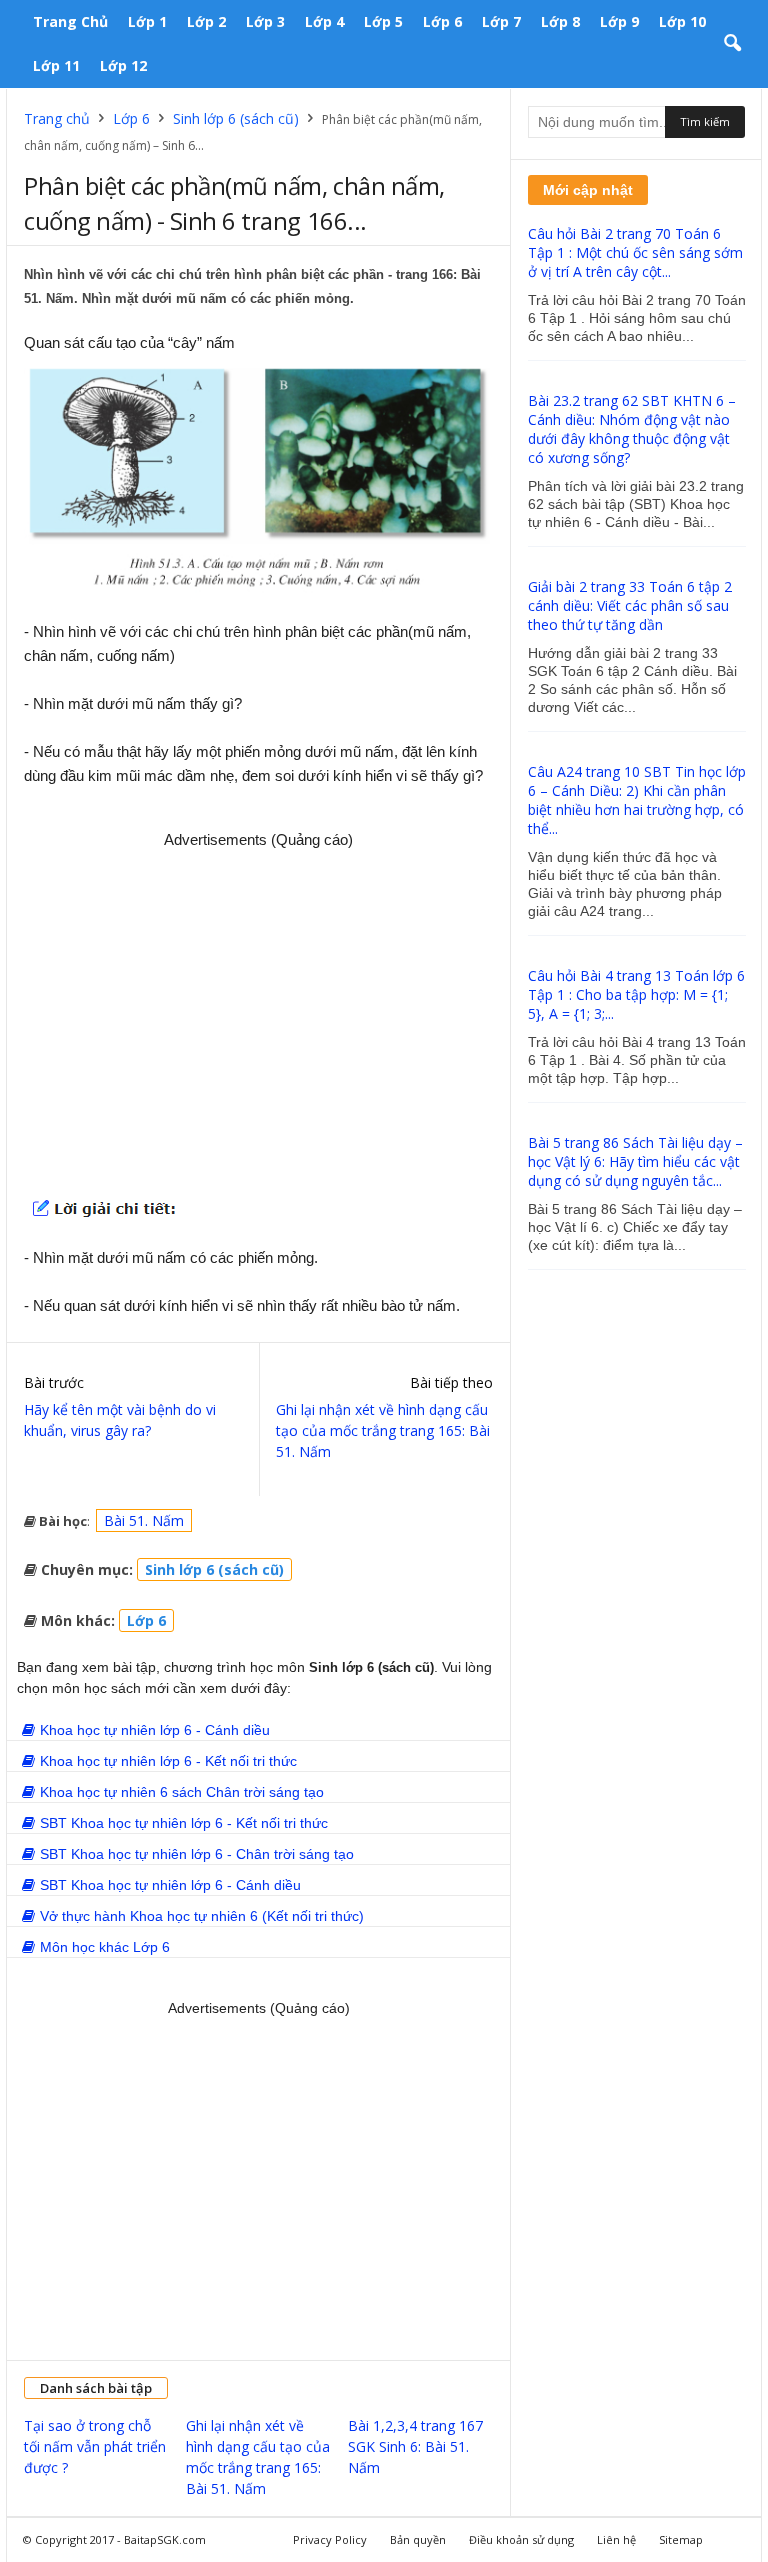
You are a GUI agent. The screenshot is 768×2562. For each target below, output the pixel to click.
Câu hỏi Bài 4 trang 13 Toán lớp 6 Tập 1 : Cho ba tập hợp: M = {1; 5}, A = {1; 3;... (636, 994)
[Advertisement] (258, 1016)
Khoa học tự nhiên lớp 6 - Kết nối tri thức (168, 1761)
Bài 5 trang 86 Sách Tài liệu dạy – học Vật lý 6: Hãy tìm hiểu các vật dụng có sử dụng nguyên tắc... (635, 1161)
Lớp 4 (324, 21)
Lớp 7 (501, 21)
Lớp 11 (56, 65)
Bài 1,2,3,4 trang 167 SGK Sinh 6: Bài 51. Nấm (415, 2446)
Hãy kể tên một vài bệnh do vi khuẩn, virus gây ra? (120, 1420)
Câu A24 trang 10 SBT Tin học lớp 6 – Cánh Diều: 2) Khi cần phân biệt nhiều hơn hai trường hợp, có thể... (637, 800)
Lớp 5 (383, 21)
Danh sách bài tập (96, 2388)
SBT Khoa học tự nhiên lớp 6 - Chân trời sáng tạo (197, 1854)
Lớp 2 (206, 21)
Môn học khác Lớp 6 (105, 1947)
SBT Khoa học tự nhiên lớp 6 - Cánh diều (170, 1885)
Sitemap (681, 2539)
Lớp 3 (265, 21)
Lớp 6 (442, 21)
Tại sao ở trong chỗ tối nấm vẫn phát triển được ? (95, 2446)
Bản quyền (418, 2539)
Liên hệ (616, 2539)
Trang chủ (70, 21)
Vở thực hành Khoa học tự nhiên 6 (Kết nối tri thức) (202, 1916)
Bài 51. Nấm (144, 1520)
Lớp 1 (147, 21)
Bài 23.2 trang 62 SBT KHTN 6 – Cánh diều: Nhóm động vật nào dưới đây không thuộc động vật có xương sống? (632, 429)
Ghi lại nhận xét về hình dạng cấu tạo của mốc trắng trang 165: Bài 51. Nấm (383, 1430)
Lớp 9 (619, 21)
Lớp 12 (123, 65)
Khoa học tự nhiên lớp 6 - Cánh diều (155, 1730)
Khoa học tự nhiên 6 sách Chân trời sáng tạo (182, 1792)
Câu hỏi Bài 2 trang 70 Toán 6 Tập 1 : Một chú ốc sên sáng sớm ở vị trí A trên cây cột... (635, 252)
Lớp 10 (682, 21)
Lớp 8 (560, 21)
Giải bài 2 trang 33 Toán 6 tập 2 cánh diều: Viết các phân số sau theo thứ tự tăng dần (630, 605)
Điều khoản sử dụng (521, 2539)
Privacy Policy (330, 2539)
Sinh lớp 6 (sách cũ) (236, 118)
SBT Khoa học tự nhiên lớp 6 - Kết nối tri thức (184, 1823)
